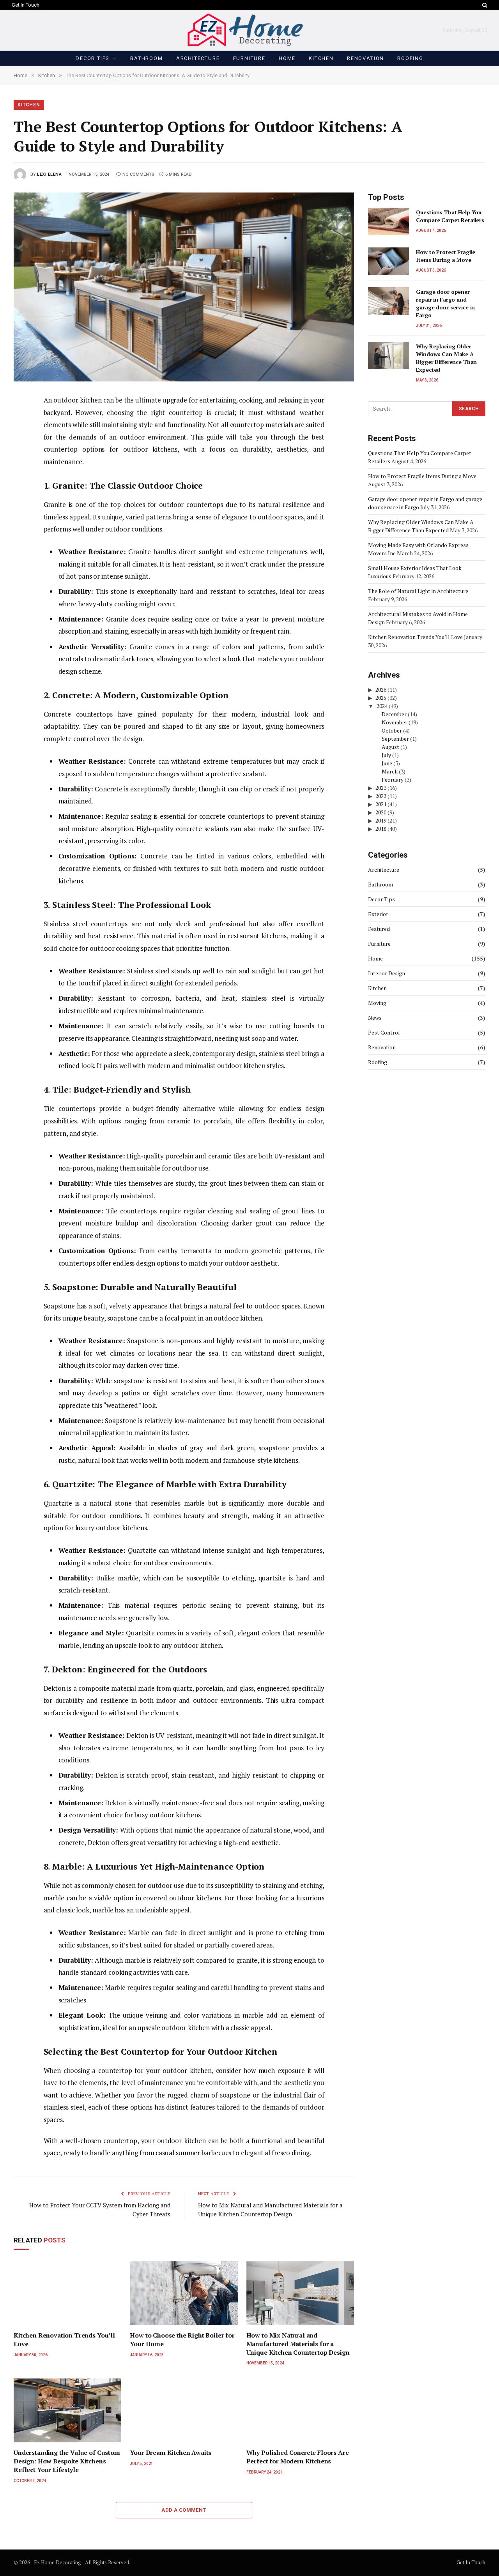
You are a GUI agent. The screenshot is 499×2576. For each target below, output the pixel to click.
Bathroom (147, 58)
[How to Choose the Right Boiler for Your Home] (184, 2293)
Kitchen (321, 58)
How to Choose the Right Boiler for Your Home (182, 2340)
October (392, 730)
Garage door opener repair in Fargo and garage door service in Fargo (445, 303)
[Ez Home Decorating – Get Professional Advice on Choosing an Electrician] (250, 30)
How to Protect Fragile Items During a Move (446, 256)
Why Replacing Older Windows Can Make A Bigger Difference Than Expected (446, 358)
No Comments (138, 174)
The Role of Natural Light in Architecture (418, 591)
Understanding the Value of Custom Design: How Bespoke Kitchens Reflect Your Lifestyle (67, 2461)
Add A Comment (184, 2510)
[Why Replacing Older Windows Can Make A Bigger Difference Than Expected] (388, 355)
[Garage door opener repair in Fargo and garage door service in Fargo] (388, 301)
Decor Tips (93, 58)
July (386, 755)
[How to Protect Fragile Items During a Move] (388, 261)
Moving (377, 1003)
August (390, 747)
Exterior (378, 914)
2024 (382, 706)
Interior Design (387, 973)
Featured (379, 929)
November (395, 722)
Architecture (198, 58)
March (390, 771)
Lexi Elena (50, 174)
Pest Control (384, 1032)
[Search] (484, 5)
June (387, 763)
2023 (381, 788)
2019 (381, 820)
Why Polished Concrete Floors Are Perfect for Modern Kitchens (298, 2457)
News (375, 1018)
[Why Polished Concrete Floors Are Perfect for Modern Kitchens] (300, 2410)
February (393, 780)
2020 (381, 812)
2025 (381, 698)
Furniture (249, 58)
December (394, 714)
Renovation (365, 58)
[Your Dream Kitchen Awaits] (184, 2410)
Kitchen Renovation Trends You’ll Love (64, 2340)
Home (287, 58)
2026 (381, 689)
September (395, 739)
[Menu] (17, 30)
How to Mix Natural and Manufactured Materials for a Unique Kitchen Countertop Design (298, 2344)
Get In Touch (26, 5)
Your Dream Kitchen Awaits (171, 2453)
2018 (381, 829)
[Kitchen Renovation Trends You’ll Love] (67, 2293)
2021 (381, 804)
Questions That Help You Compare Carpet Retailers (450, 216)
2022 (381, 796)
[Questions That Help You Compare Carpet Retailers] (388, 221)
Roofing (410, 58)
